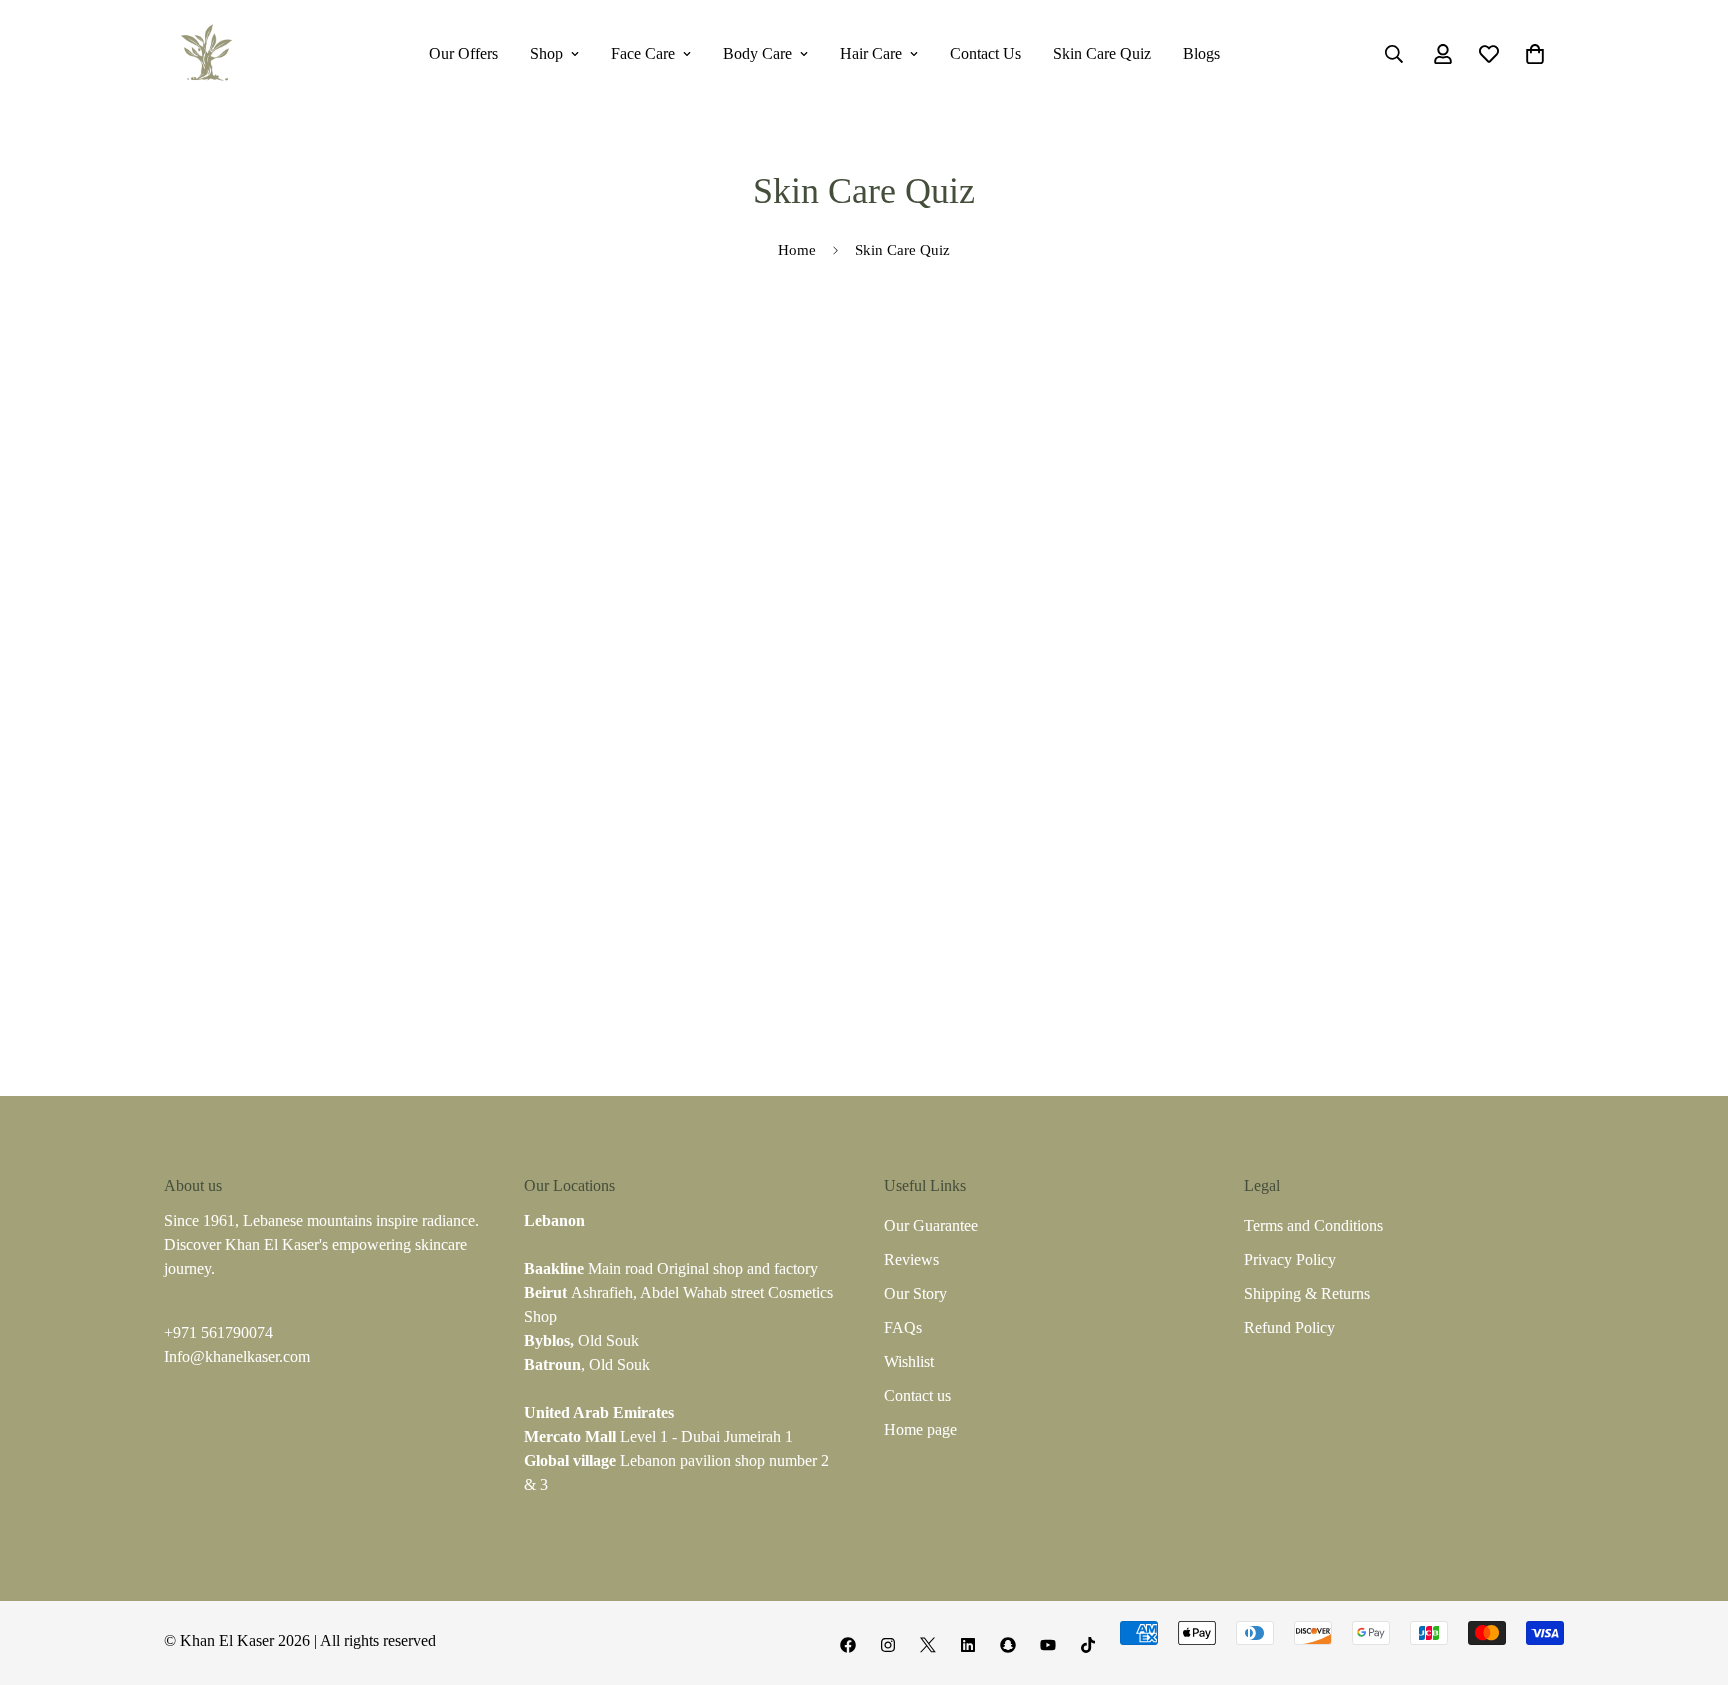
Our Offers (463, 53)
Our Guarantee (931, 1225)
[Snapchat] (1008, 1645)
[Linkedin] (968, 1645)
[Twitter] (928, 1645)
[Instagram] (888, 1645)
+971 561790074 (218, 1332)
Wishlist (909, 1361)
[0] (1535, 54)
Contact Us (985, 53)
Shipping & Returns (1307, 1293)
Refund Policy (1289, 1327)
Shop (546, 53)
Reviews (911, 1259)
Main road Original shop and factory (671, 1268)
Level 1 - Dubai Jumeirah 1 (658, 1436)
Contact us (917, 1395)
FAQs (903, 1327)
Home (797, 250)
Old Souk (581, 1340)
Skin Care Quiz (1102, 53)
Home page (920, 1429)
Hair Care (871, 53)
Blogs (1201, 53)
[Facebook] (848, 1645)
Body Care (757, 53)
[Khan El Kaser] (206, 54)
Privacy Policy (1290, 1259)
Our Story (915, 1293)
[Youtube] (1048, 1645)
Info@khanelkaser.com (237, 1356)
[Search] (1394, 54)
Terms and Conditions (1313, 1225)
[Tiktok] (1088, 1645)
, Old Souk (587, 1364)
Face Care (643, 53)
